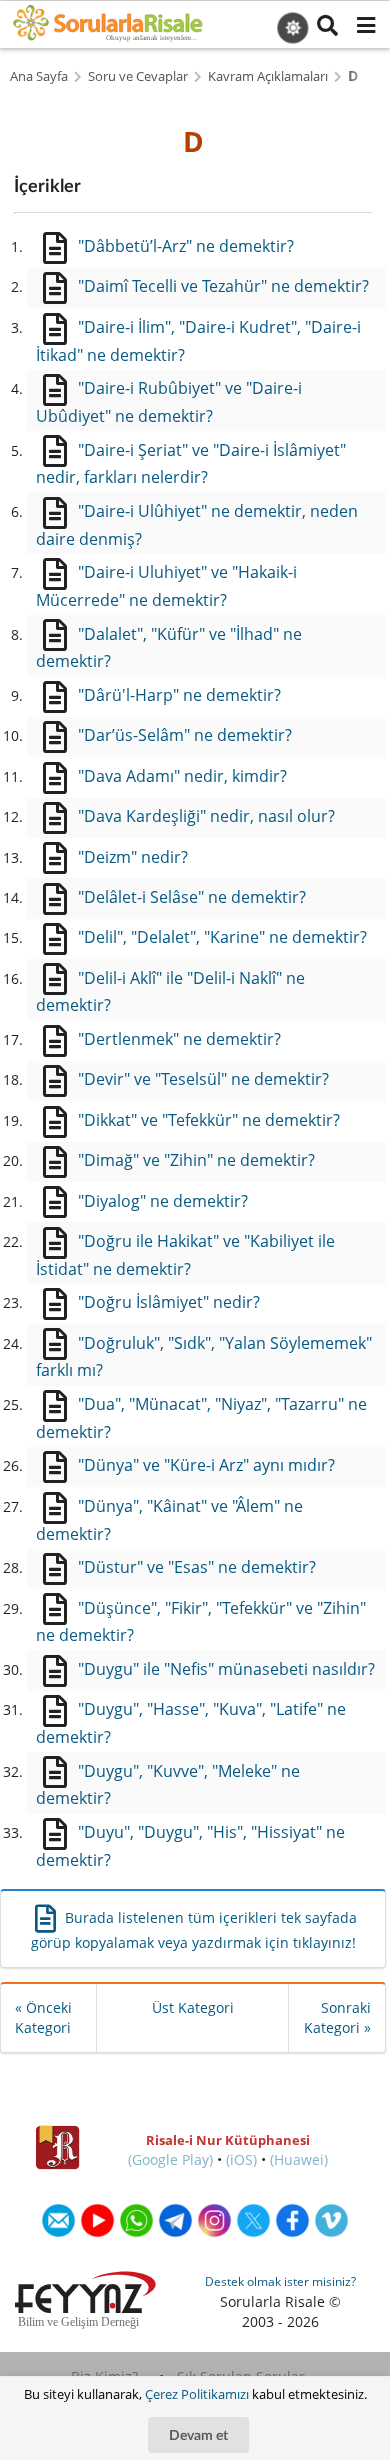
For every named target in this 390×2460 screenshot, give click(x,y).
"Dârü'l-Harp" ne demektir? (179, 695)
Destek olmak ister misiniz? (280, 2281)
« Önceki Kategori (43, 2017)
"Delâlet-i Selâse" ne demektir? (192, 897)
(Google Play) (170, 2159)
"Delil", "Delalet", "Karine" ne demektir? (222, 937)
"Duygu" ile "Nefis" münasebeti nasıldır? (226, 1669)
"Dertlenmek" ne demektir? (179, 1039)
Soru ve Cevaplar (138, 76)
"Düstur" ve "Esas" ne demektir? (197, 1567)
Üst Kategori (193, 2007)
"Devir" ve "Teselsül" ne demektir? (203, 1079)
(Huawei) (299, 2159)
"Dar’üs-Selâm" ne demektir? (185, 735)
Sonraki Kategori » (337, 2017)
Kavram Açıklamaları (268, 76)
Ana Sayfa (39, 76)
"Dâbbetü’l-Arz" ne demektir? (186, 246)
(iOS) (241, 2159)
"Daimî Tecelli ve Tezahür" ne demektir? (223, 286)
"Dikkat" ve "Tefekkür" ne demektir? (209, 1120)
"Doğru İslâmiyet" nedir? (169, 1302)
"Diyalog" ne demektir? (163, 1201)
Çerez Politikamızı (197, 2394)
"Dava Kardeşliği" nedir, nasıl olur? (206, 816)
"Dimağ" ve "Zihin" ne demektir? (196, 1160)
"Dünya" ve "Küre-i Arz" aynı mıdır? (206, 1465)
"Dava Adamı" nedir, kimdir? (182, 776)
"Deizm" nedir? (133, 857)
